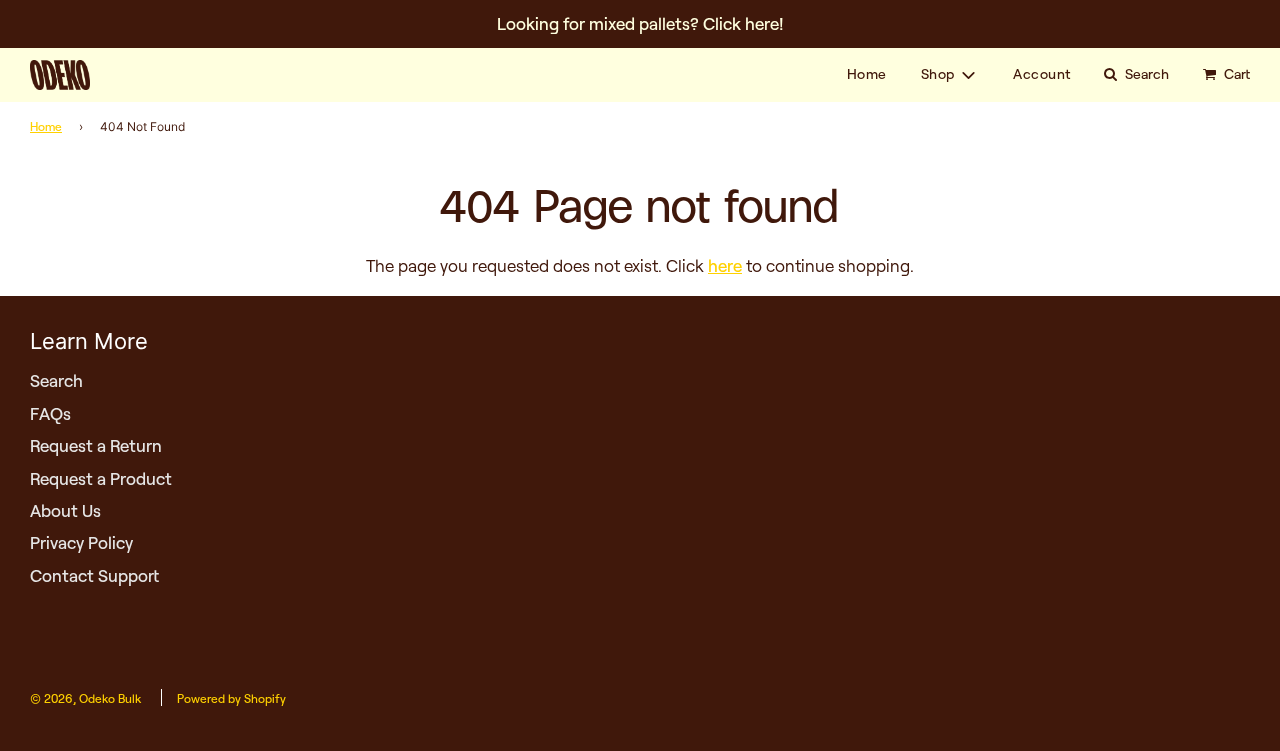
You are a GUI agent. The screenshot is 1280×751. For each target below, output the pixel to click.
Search (56, 380)
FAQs (50, 413)
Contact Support (94, 575)
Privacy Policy (81, 542)
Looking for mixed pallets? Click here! (640, 23)
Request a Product (101, 478)
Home (867, 74)
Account (1042, 74)
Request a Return (96, 445)
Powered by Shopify (231, 698)
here (725, 265)
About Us (65, 510)
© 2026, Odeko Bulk (85, 698)
